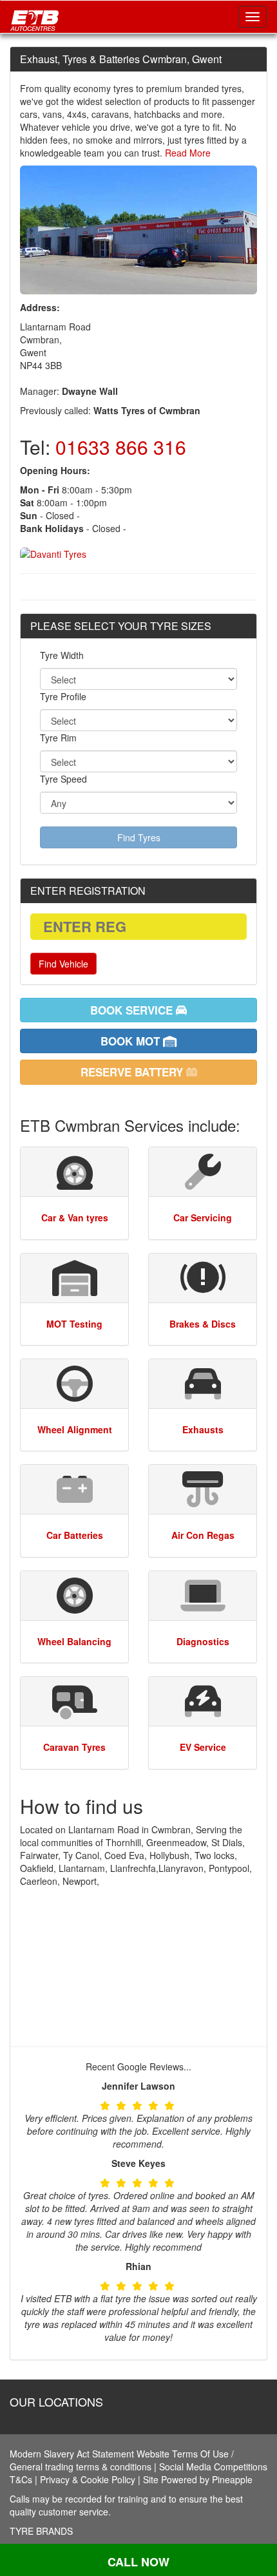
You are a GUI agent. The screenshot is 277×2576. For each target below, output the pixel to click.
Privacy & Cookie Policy (88, 2479)
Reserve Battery (133, 1072)
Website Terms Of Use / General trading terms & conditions (122, 2460)
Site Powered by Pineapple (198, 2479)
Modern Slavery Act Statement (72, 2454)
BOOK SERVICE (133, 1010)
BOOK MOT (132, 1041)
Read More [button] (186, 153)
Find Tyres (139, 837)
